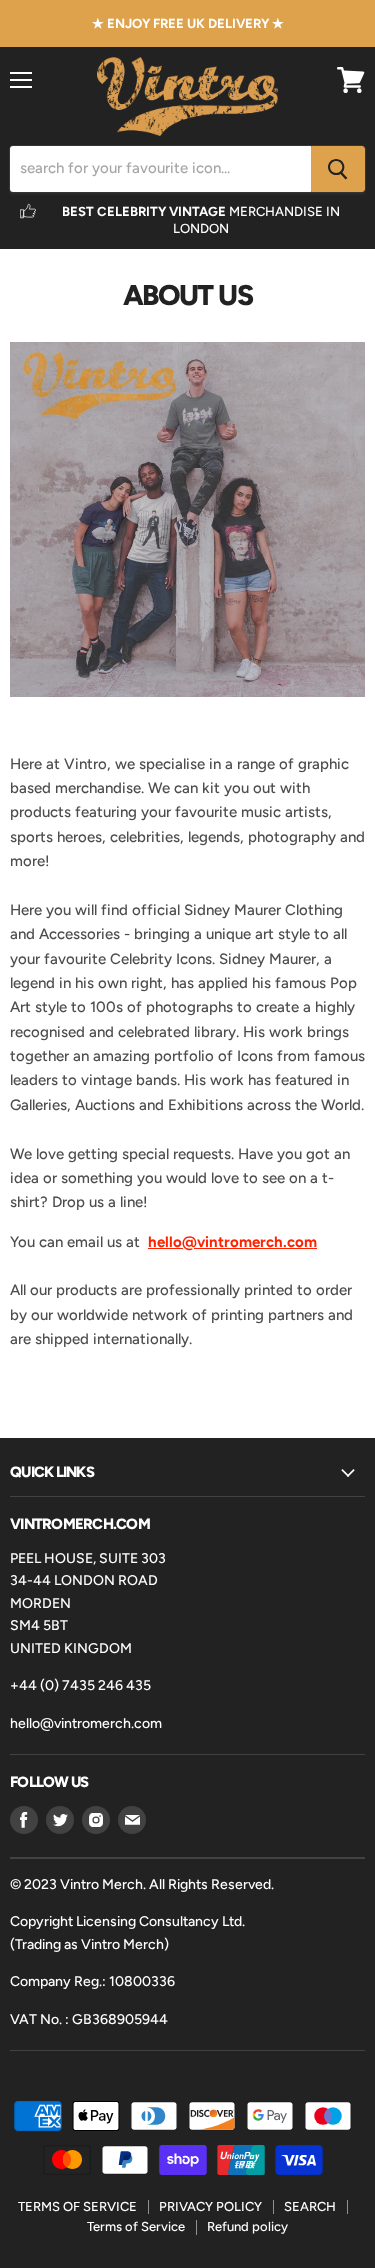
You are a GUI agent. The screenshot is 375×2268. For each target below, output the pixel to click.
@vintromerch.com (249, 1242)
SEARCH (310, 2206)
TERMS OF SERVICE (77, 2206)
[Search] (338, 169)
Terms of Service (136, 2226)
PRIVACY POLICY (210, 2206)
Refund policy (247, 2226)
